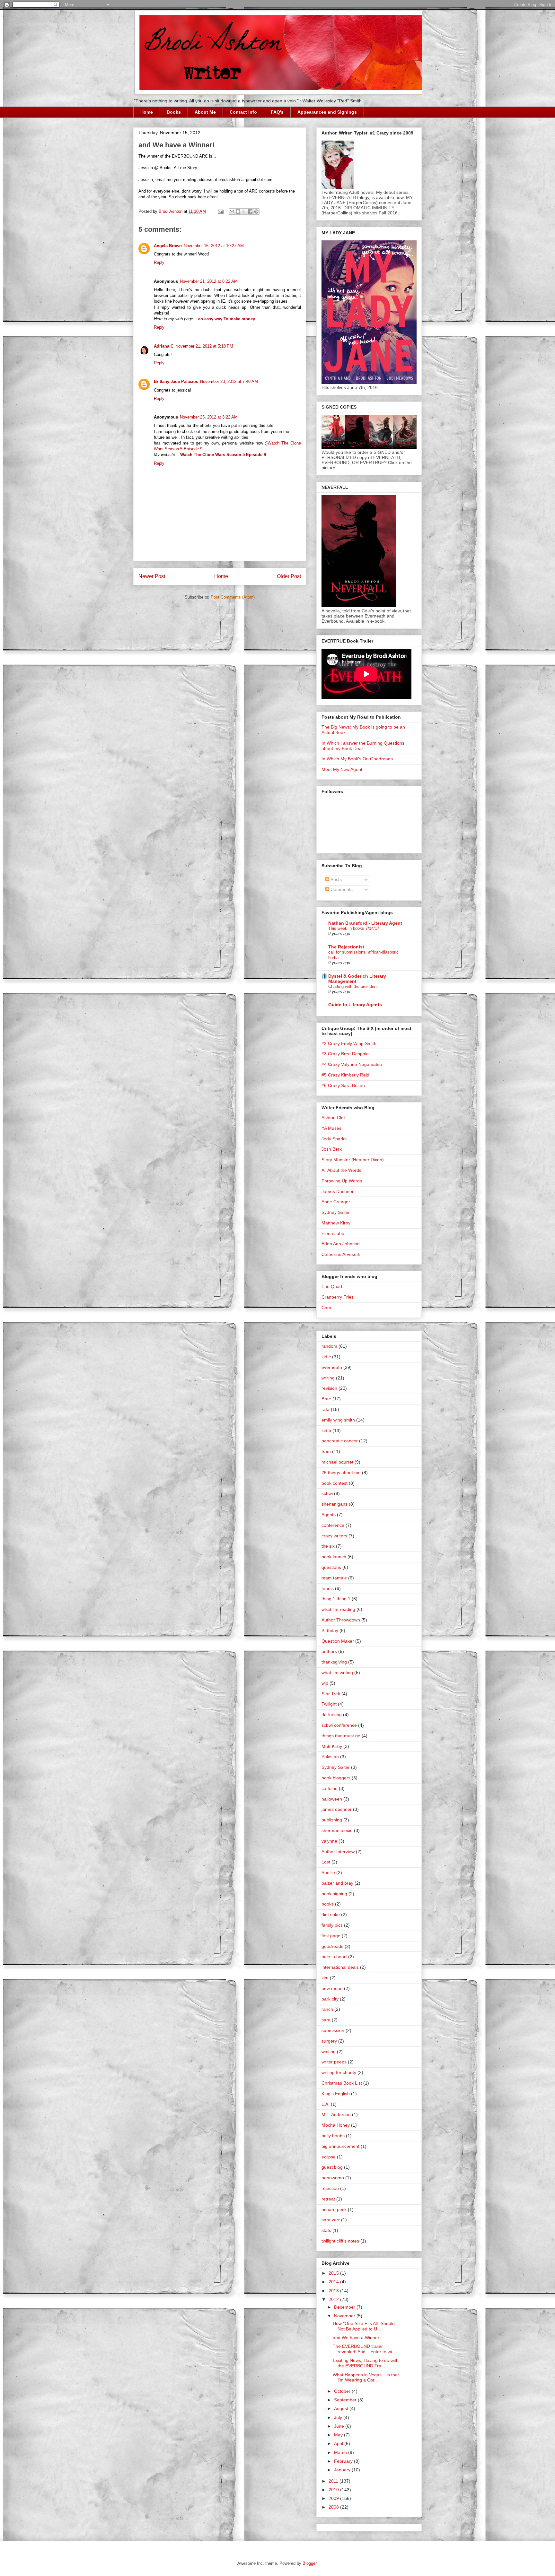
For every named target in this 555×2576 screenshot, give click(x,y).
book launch (334, 1557)
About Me (205, 112)
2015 (334, 2273)
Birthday (330, 1630)
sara (326, 2020)
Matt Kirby (332, 1746)
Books (174, 112)
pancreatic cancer (340, 1441)
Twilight (329, 1704)
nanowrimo (333, 2178)
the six (328, 1546)
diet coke (331, 1915)
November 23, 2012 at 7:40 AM (229, 381)
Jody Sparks (334, 1139)
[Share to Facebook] (250, 212)
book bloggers (336, 1778)
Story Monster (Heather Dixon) (353, 1160)
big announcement (340, 2146)
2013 (334, 2291)
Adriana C (164, 346)
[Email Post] (220, 211)
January (343, 2470)
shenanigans (335, 1504)
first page (331, 1936)
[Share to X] (244, 212)
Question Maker (338, 1641)
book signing (334, 1894)
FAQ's (277, 112)
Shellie (328, 1872)
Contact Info (243, 112)
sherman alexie (337, 1830)
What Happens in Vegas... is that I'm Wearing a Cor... (366, 2377)
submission (333, 2030)
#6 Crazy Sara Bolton (343, 1085)
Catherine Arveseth (341, 1254)
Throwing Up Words (342, 1181)
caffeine (330, 1788)
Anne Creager (336, 1202)
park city (330, 1999)
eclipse (329, 2157)
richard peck (334, 2209)
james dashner (337, 1809)
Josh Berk (332, 1149)
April (339, 2443)
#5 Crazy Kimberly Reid (345, 1075)
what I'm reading (338, 1609)
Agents (329, 1515)
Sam (326, 1451)
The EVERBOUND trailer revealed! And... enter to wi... (364, 2349)
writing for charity (339, 2072)
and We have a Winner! (357, 2338)
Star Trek (331, 1694)
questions (331, 1567)
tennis (328, 1588)
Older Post (289, 576)
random (329, 1346)
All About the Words (341, 1170)
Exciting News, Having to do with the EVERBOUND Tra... (366, 2363)
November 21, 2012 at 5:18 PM (204, 346)
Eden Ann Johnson (341, 1244)
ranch (327, 2009)
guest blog (332, 2167)
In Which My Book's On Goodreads (357, 759)
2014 (334, 2282)
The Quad (332, 1286)
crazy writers (334, 1536)
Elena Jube (333, 1233)
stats (326, 2230)
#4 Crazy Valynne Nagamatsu (352, 1064)
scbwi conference (339, 1725)
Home (147, 112)
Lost (326, 1862)
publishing (332, 1820)
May (339, 2435)
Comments (341, 889)
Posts (335, 879)
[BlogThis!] (238, 212)
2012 (334, 2299)
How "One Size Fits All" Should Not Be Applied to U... (364, 2326)
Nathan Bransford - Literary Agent (365, 923)
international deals (340, 1967)
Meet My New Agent (342, 769)
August (342, 2408)
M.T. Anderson (336, 2114)
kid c (326, 1357)
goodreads (332, 1946)
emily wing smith (338, 1420)
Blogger (309, 2563)
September (346, 2400)
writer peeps (334, 2062)
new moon (332, 1988)
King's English (336, 2094)
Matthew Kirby (336, 1223)
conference (333, 1525)
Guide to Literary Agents (355, 1005)
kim (325, 1978)
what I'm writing (337, 1673)
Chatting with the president (353, 986)
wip (325, 1683)
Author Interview (338, 1852)
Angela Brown (168, 246)
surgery (329, 2041)
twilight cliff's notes (340, 2241)
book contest (335, 1483)
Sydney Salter (336, 1212)
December (345, 2307)
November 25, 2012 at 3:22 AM (209, 417)
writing (328, 1378)
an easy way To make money (227, 319)
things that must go (341, 1736)
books (328, 1904)
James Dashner (338, 1191)
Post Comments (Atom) (233, 597)
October (343, 2391)
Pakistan (330, 1757)
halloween (332, 1799)
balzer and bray (337, 1883)
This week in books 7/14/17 (354, 928)
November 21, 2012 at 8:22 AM (209, 281)
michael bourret (337, 1462)
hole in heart (334, 1957)
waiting (329, 2052)
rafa (326, 1409)
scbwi (327, 1493)
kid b (326, 1431)
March (341, 2452)
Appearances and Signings (327, 112)
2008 (334, 2507)
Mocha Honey (336, 2125)
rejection (330, 2188)
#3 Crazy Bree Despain (345, 1054)
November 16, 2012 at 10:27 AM (214, 246)
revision (329, 1388)
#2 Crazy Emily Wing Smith (349, 1043)
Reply (159, 262)
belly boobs (333, 2136)
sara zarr (331, 2220)
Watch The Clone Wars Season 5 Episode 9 (223, 455)
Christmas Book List (342, 2083)
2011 (334, 2481)
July (339, 2417)
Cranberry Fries (338, 1297)
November (345, 2316)
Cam (326, 1308)
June (340, 2426)
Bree (326, 1399)
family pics (332, 1925)
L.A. (326, 2104)
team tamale (334, 1578)
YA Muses (331, 1128)
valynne (329, 1841)
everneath (332, 1367)
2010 (334, 2490)
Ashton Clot (333, 1118)
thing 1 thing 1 (336, 1599)
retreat (328, 2199)
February (344, 2461)
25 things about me (341, 1473)
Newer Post (152, 576)
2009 (334, 2498)
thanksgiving (334, 1662)
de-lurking (332, 1715)
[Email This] (232, 212)
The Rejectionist (346, 947)
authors (329, 1651)
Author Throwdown (341, 1620)
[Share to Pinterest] (256, 212)
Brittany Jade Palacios (176, 381)
